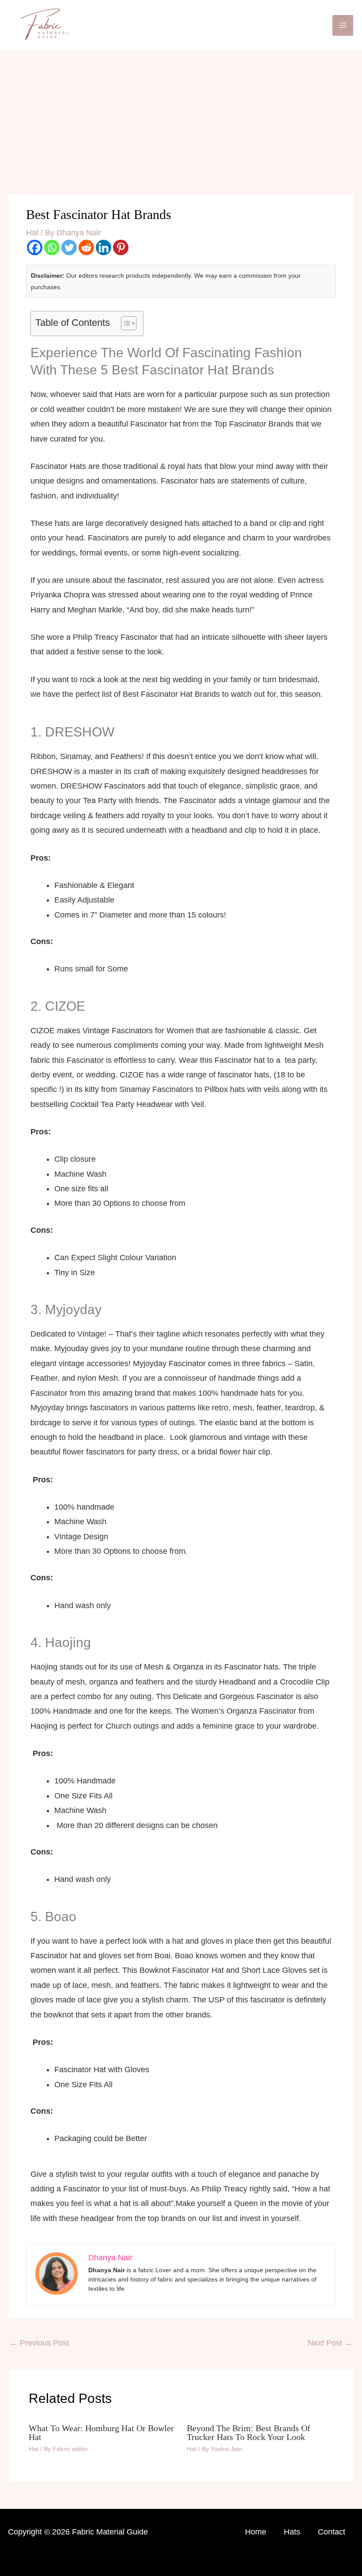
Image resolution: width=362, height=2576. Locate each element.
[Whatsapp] (52, 247)
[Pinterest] (121, 247)
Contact (332, 2532)
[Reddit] (86, 247)
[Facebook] (35, 247)
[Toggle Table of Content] (124, 323)
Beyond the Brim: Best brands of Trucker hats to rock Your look (249, 2432)
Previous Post (39, 2343)
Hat (32, 233)
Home (256, 2532)
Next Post (330, 2343)
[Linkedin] (104, 247)
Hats (292, 2532)
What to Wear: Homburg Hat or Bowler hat (101, 2432)
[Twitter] (69, 247)
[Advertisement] (181, 117)
